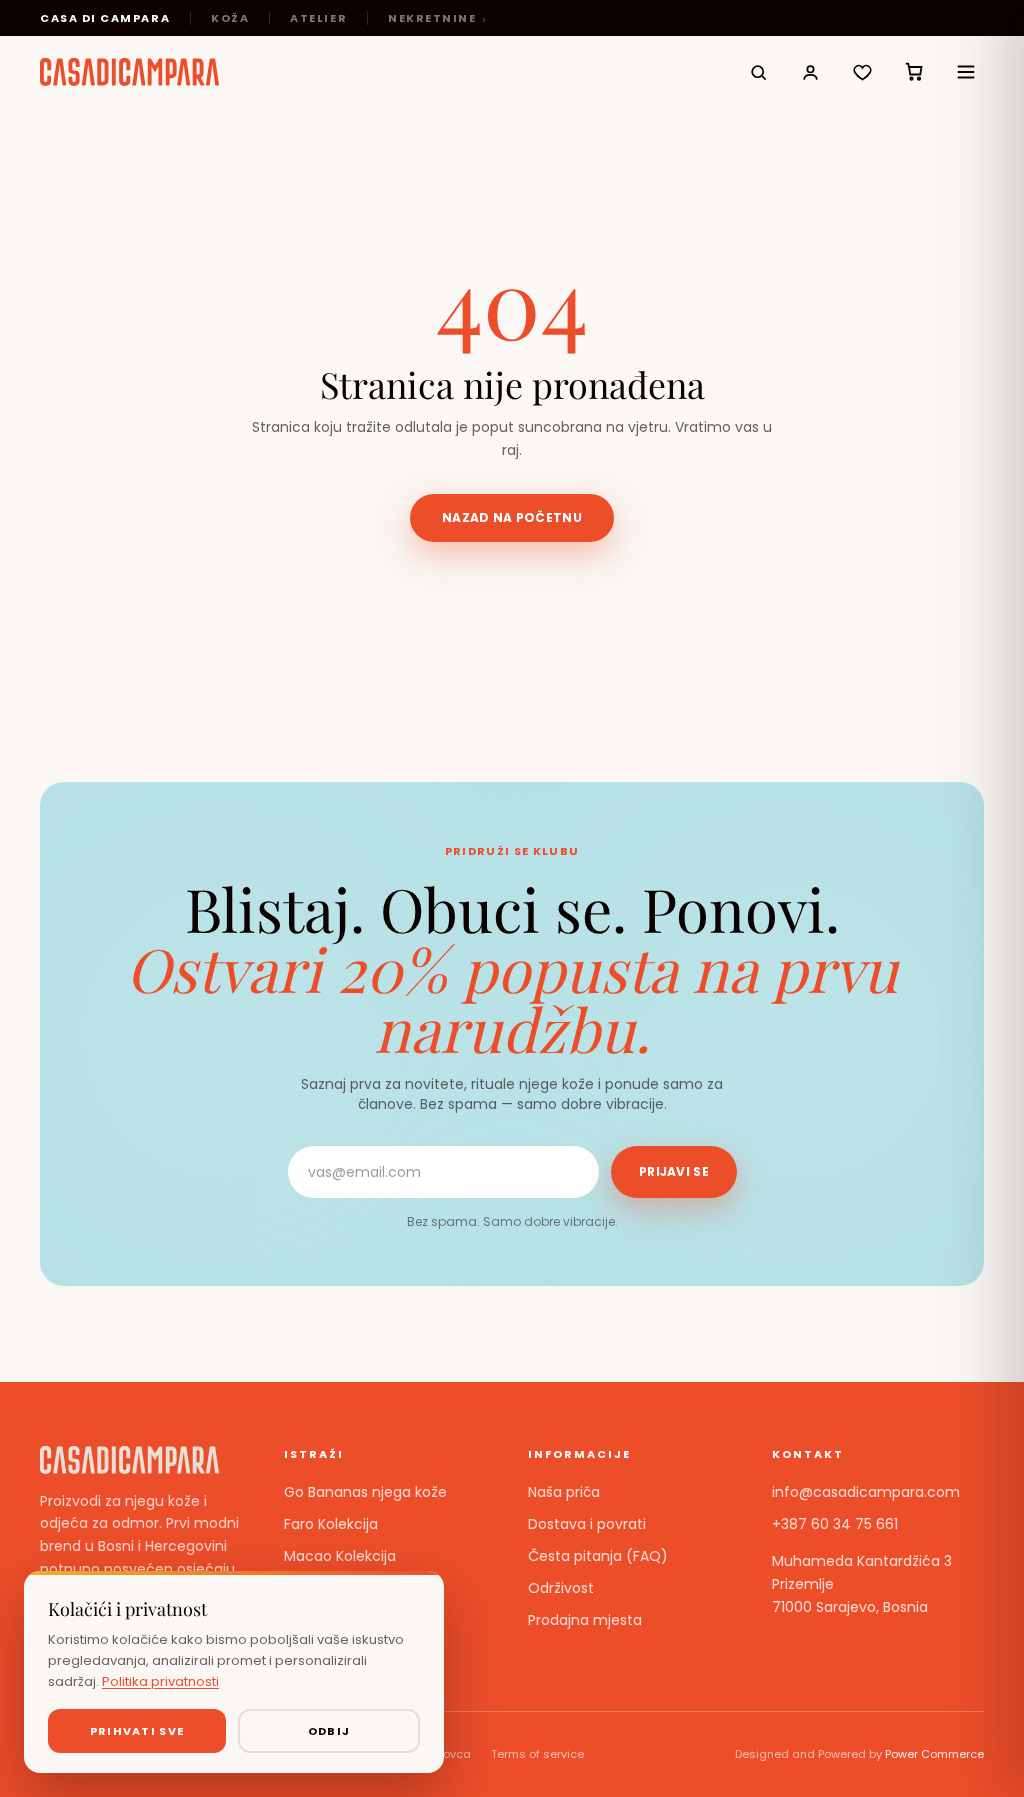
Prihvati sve (137, 1731)
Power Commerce (934, 1754)
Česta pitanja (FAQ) (598, 1556)
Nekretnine (432, 18)
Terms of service (537, 1754)
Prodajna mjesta (585, 1620)
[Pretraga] (758, 72)
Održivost (561, 1588)
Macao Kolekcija (340, 1556)
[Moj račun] (810, 72)
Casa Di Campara (105, 18)
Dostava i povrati (587, 1524)
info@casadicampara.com (866, 1492)
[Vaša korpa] (914, 72)
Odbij (329, 1731)
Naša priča (564, 1492)
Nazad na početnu (512, 517)
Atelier (318, 18)
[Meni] (966, 72)
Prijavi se (674, 1171)
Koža (230, 18)
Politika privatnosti (160, 1681)
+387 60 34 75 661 (835, 1524)
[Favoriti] (862, 72)
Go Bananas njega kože (365, 1492)
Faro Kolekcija (331, 1524)
